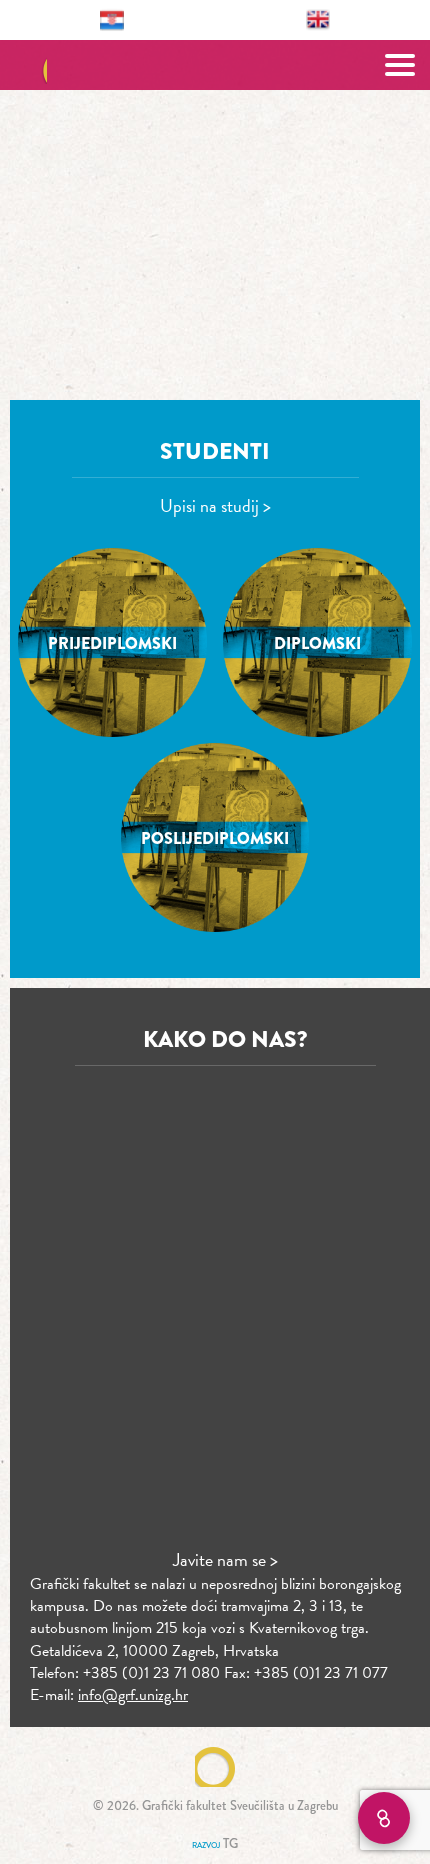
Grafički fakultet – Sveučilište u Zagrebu (215, 65)
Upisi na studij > (215, 505)
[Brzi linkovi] (384, 1818)
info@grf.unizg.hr (133, 1695)
